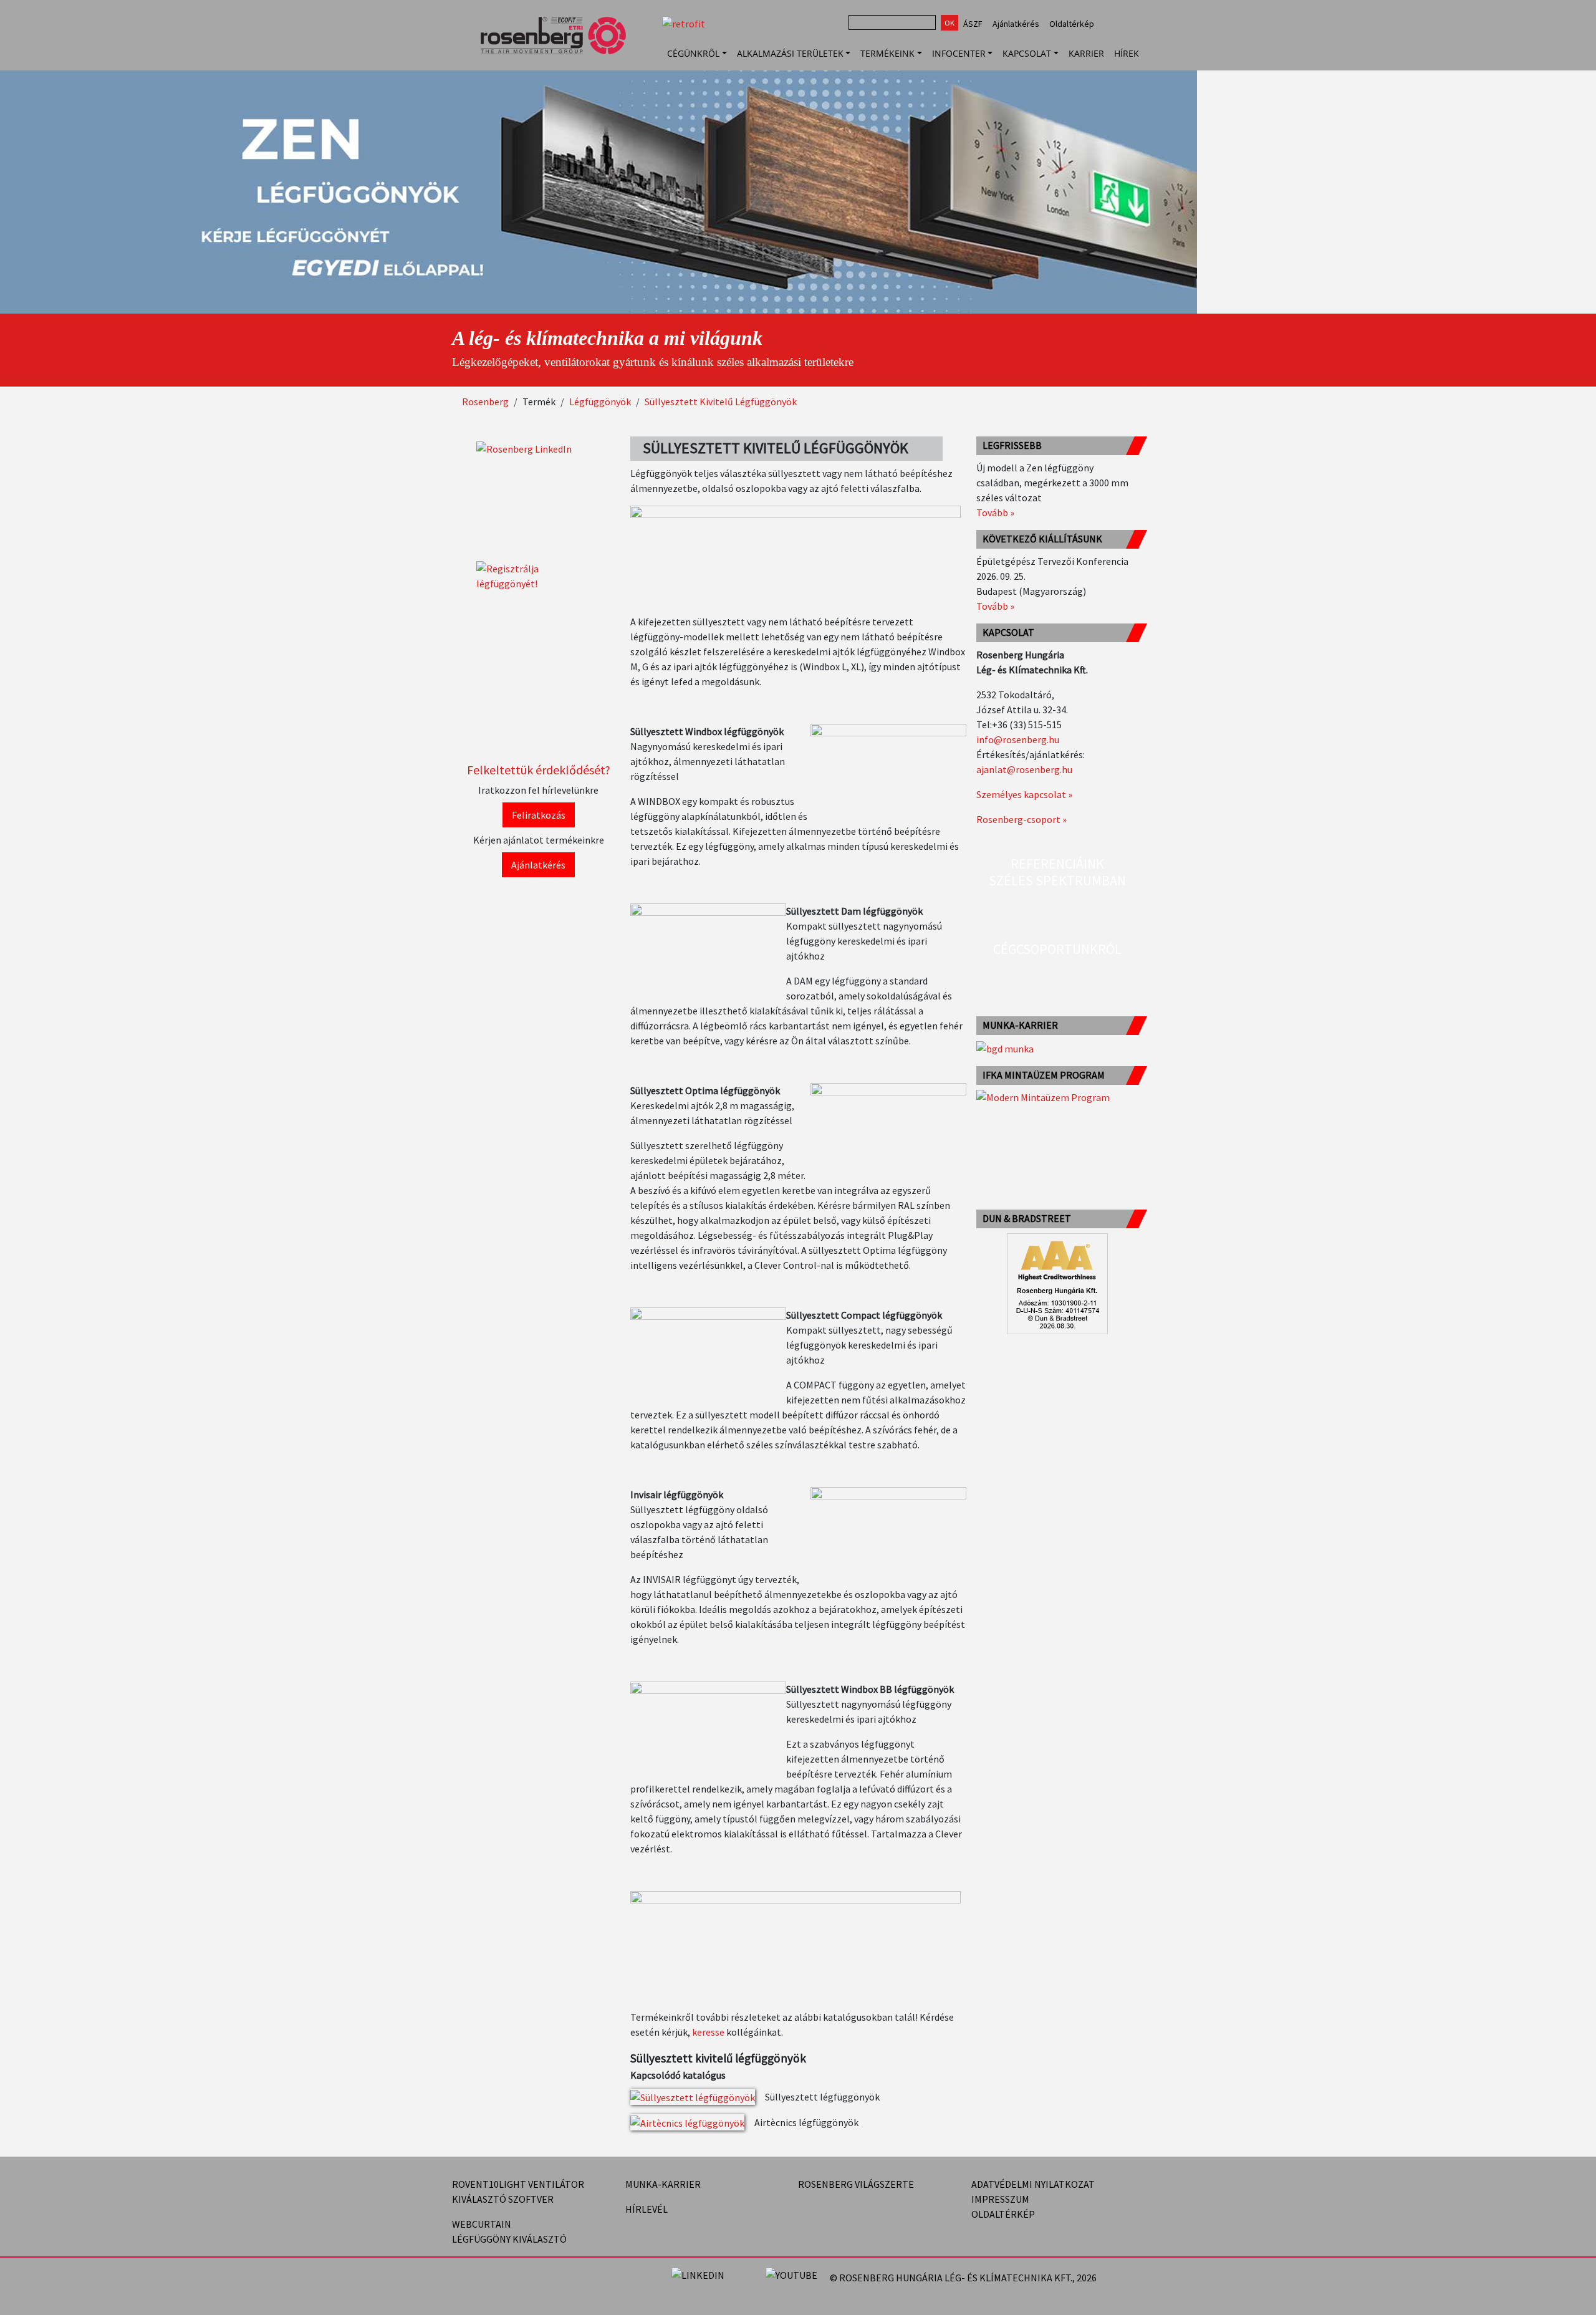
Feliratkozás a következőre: (1114, 2278)
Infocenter (959, 53)
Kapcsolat (1027, 53)
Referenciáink (1057, 864)
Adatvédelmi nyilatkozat (1033, 2184)
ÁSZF (973, 24)
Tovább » (995, 513)
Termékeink (887, 53)
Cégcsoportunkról (1057, 949)
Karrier (1086, 53)
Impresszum (1000, 2199)
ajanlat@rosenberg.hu (1024, 769)
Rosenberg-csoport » (1022, 819)
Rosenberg (485, 402)
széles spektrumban (1057, 880)
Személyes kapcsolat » (1024, 794)
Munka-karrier (663, 2184)
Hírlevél (647, 2209)
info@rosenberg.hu (1018, 739)
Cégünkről (693, 53)
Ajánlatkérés (1016, 24)
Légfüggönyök (600, 402)
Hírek (1127, 53)
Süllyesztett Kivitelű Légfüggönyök (721, 402)
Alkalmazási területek (790, 53)
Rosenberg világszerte (856, 2184)
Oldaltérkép (1072, 24)
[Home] (558, 53)
